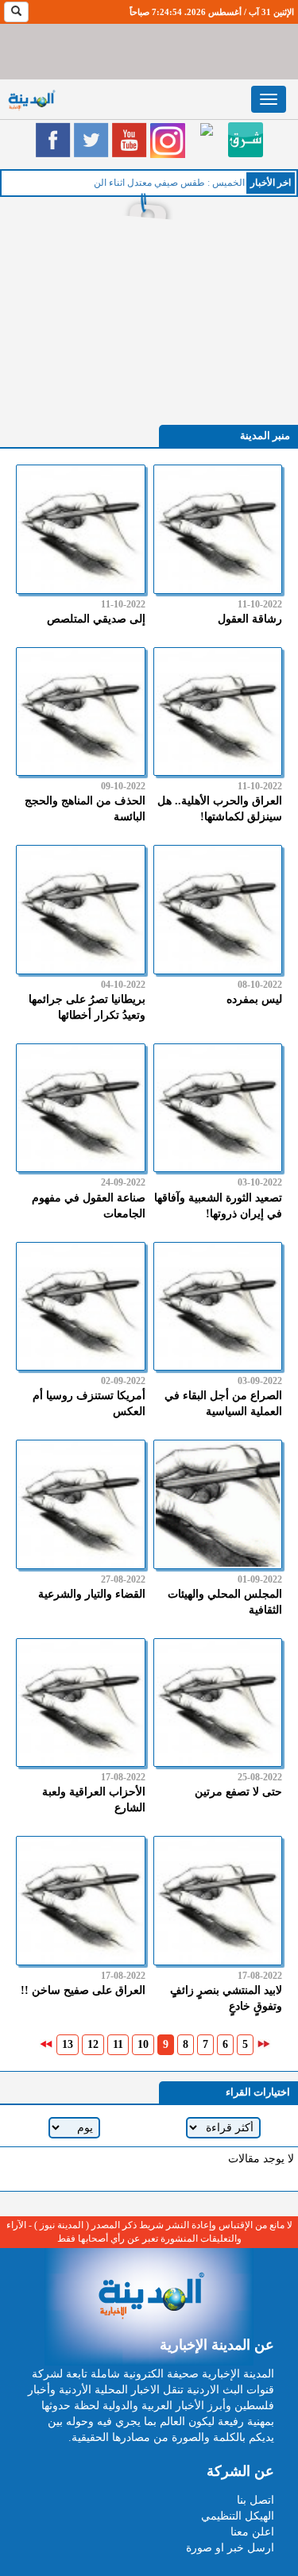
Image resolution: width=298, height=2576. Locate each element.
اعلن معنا (252, 2532)
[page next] (46, 2044)
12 (93, 2044)
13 (68, 2044)
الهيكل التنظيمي (238, 2516)
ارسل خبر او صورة (230, 2548)
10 (143, 2044)
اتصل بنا (255, 2500)
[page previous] (264, 2044)
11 (118, 2044)
